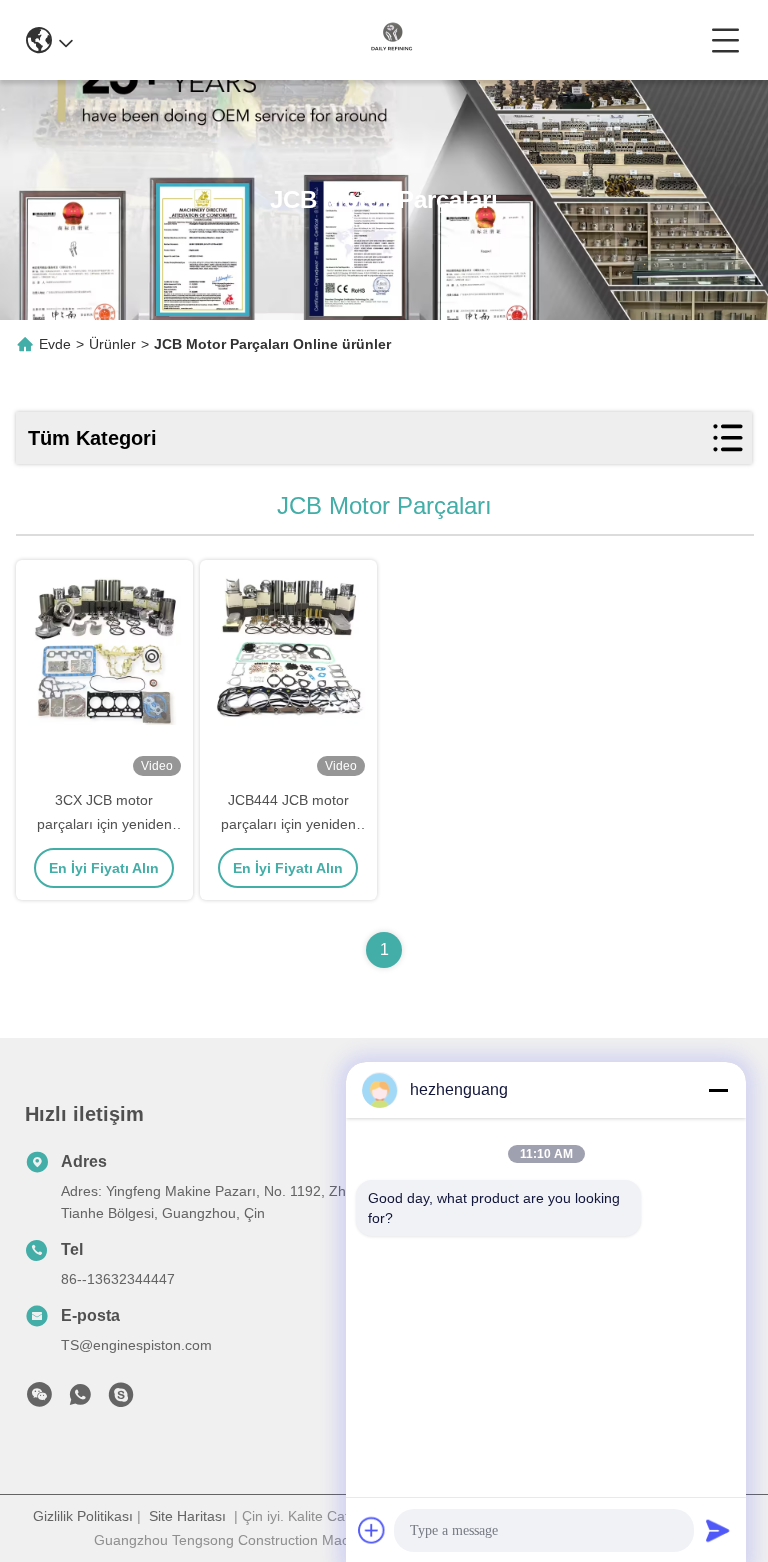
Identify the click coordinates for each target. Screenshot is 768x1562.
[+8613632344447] (121, 1400)
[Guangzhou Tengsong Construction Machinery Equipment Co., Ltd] (392, 40)
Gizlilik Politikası (83, 1516)
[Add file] (372, 1530)
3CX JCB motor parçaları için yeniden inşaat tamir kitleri (104, 824)
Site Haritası (187, 1516)
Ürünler (112, 344)
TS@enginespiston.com (136, 1345)
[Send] (718, 1530)
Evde (55, 344)
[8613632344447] (80, 1400)
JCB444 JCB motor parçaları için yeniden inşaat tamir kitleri (288, 824)
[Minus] (718, 1090)
